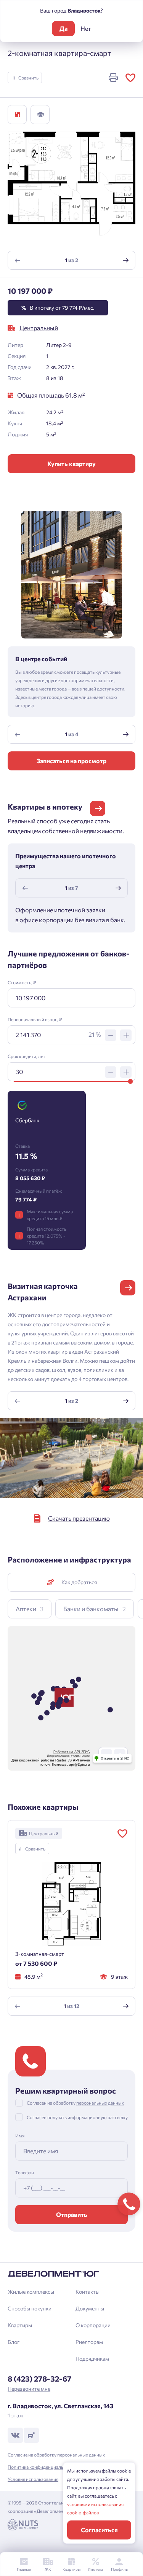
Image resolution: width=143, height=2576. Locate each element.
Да (63, 28)
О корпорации (93, 2325)
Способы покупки (30, 2308)
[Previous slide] (18, 260)
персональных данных (100, 2103)
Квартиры (20, 2325)
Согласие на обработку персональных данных (56, 2455)
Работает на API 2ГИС (72, 1752)
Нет (86, 28)
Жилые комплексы (31, 2292)
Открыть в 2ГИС (115, 1758)
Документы (90, 2308)
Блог (14, 2342)
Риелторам (89, 2342)
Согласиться (99, 2530)
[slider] (130, 1081)
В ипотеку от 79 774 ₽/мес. (58, 308)
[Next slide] (126, 260)
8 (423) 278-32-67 (39, 2379)
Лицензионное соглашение (68, 1756)
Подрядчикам (92, 2359)
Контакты (88, 2292)
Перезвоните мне (29, 2389)
